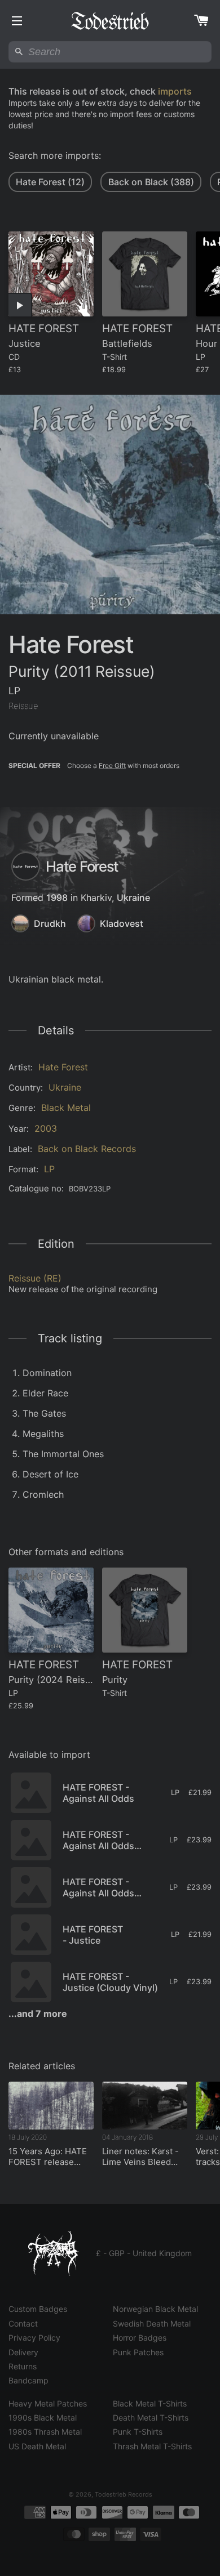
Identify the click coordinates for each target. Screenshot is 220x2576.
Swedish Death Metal (152, 2323)
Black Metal (66, 1108)
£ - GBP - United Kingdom (144, 2253)
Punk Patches (138, 2352)
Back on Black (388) (151, 182)
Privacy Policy (34, 2338)
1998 (57, 898)
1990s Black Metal (43, 2417)
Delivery (23, 2352)
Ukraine (133, 898)
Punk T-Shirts (138, 2432)
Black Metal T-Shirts (150, 2403)
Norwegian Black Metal (155, 2309)
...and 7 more (38, 2014)
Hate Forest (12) (50, 182)
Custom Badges (38, 2309)
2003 (46, 1128)
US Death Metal (37, 2446)
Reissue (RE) (35, 1278)
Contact (23, 2323)
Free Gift (112, 765)
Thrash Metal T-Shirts (152, 2446)
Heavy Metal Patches (48, 2403)
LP (49, 1169)
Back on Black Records (87, 1149)
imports (175, 91)
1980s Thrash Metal (45, 2432)
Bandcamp (28, 2380)
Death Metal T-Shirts (151, 2417)
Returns (23, 2366)
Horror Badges (140, 2338)
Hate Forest (63, 1067)
